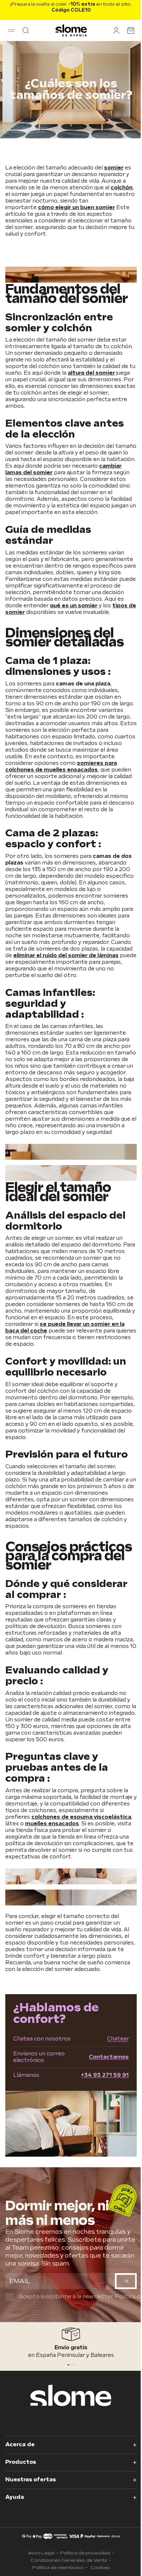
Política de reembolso (58, 2568)
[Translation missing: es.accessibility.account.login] (116, 30)
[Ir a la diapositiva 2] (74, 2365)
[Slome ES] (71, 30)
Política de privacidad (85, 2553)
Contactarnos (109, 2057)
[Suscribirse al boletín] (126, 2281)
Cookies (100, 2568)
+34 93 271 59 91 (105, 2075)
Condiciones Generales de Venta (69, 2560)
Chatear (118, 2039)
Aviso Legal (41, 2553)
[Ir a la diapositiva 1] (71, 2365)
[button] (11, 30)
